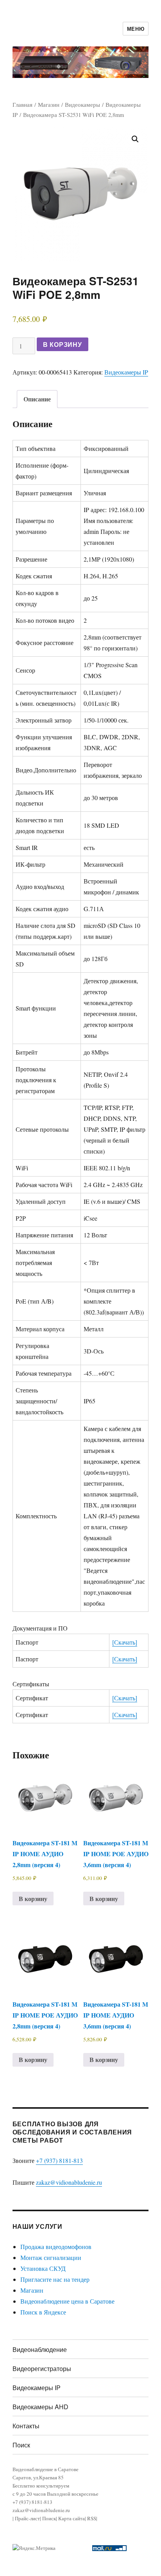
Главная (22, 104)
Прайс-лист (27, 2518)
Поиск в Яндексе (43, 2312)
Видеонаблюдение (40, 2349)
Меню (136, 29)
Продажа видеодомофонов (56, 2246)
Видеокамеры (82, 104)
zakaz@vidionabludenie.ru (69, 2182)
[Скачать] (125, 1642)
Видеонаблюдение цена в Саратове (67, 2301)
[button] (135, 139)
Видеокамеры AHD (40, 2407)
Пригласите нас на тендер (55, 2279)
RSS (92, 2518)
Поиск (21, 2445)
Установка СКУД (43, 2268)
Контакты (26, 2426)
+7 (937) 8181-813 (59, 2160)
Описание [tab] (37, 399)
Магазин (49, 104)
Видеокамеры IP (126, 372)
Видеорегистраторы (42, 2368)
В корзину (63, 344)
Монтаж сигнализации (51, 2257)
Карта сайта (72, 2518)
